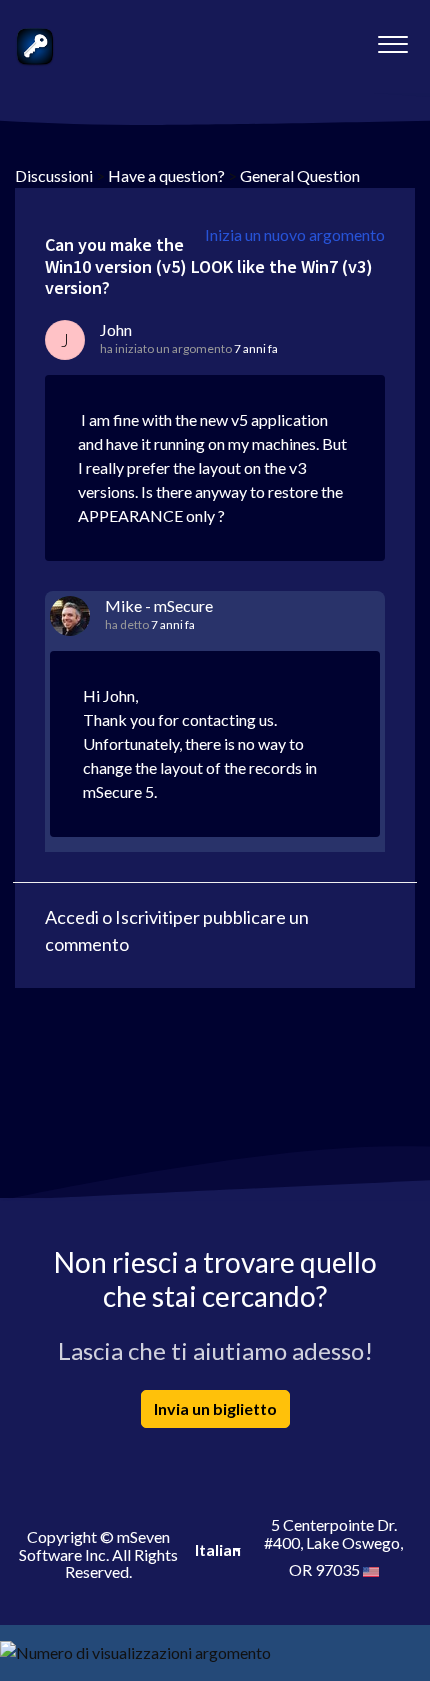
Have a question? (166, 175)
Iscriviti (144, 917)
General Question (300, 175)
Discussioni (54, 175)
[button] (392, 39)
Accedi (72, 917)
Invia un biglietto (215, 1408)
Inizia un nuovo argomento (295, 234)
